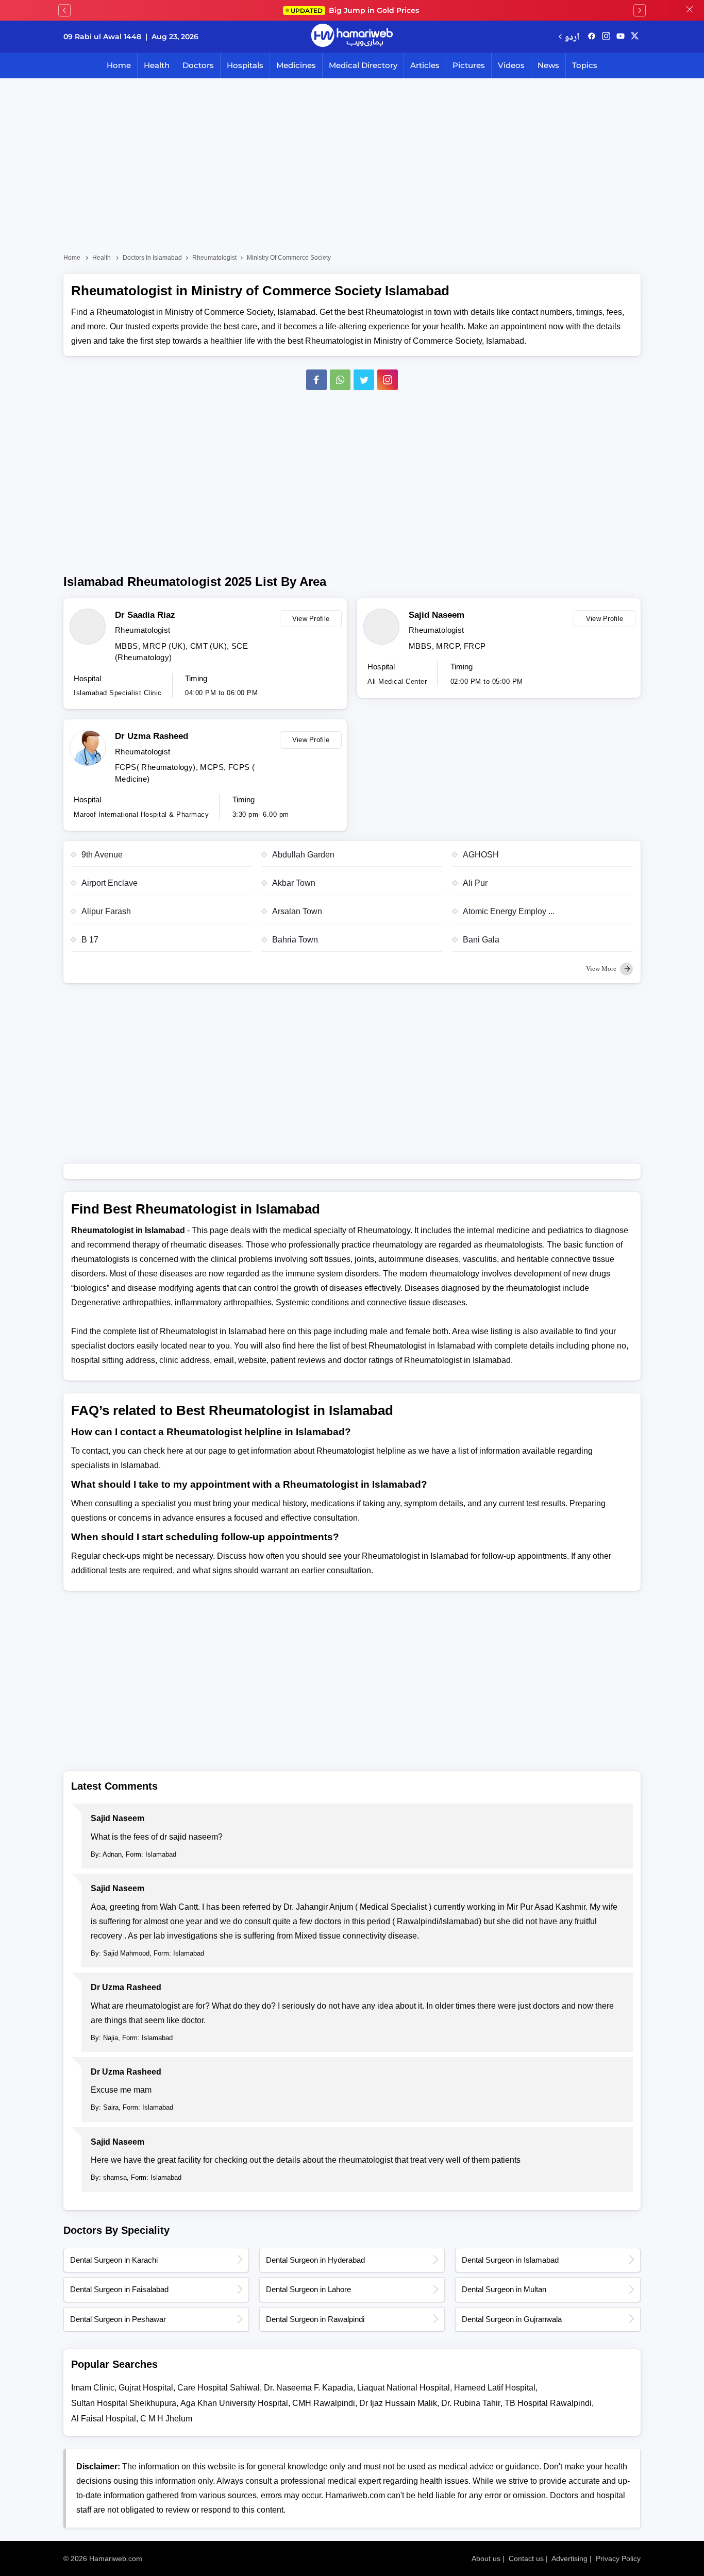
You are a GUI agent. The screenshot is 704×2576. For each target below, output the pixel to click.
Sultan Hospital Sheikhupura (124, 2403)
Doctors (198, 65)
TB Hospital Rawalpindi (548, 2403)
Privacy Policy (618, 2558)
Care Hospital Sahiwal (219, 2388)
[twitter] (635, 37)
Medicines (296, 65)
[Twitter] (364, 380)
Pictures (469, 65)
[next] (640, 10)
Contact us (526, 2558)
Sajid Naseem (437, 615)
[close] (690, 10)
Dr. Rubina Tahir (471, 2403)
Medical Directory (363, 65)
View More (602, 969)
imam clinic (93, 2388)
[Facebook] (316, 380)
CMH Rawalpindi (324, 2403)
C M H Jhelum (166, 2419)
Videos (511, 65)
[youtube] (621, 37)
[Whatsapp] (340, 380)
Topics (585, 65)
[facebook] (592, 37)
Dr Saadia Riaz (145, 615)
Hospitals (245, 65)
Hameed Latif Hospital (495, 2388)
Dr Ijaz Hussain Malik (398, 2403)
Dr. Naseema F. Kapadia (308, 2388)
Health (157, 65)
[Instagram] (606, 37)
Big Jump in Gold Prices (356, 10)
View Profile (311, 619)
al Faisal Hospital (104, 2419)
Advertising (569, 2558)
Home (119, 65)
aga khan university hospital (234, 2403)
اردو (572, 36)
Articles (425, 65)
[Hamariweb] (352, 37)
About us (486, 2558)
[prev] (64, 10)
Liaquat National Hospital (404, 2388)
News (548, 65)
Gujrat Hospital (146, 2388)
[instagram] (388, 380)
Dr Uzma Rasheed (152, 736)
